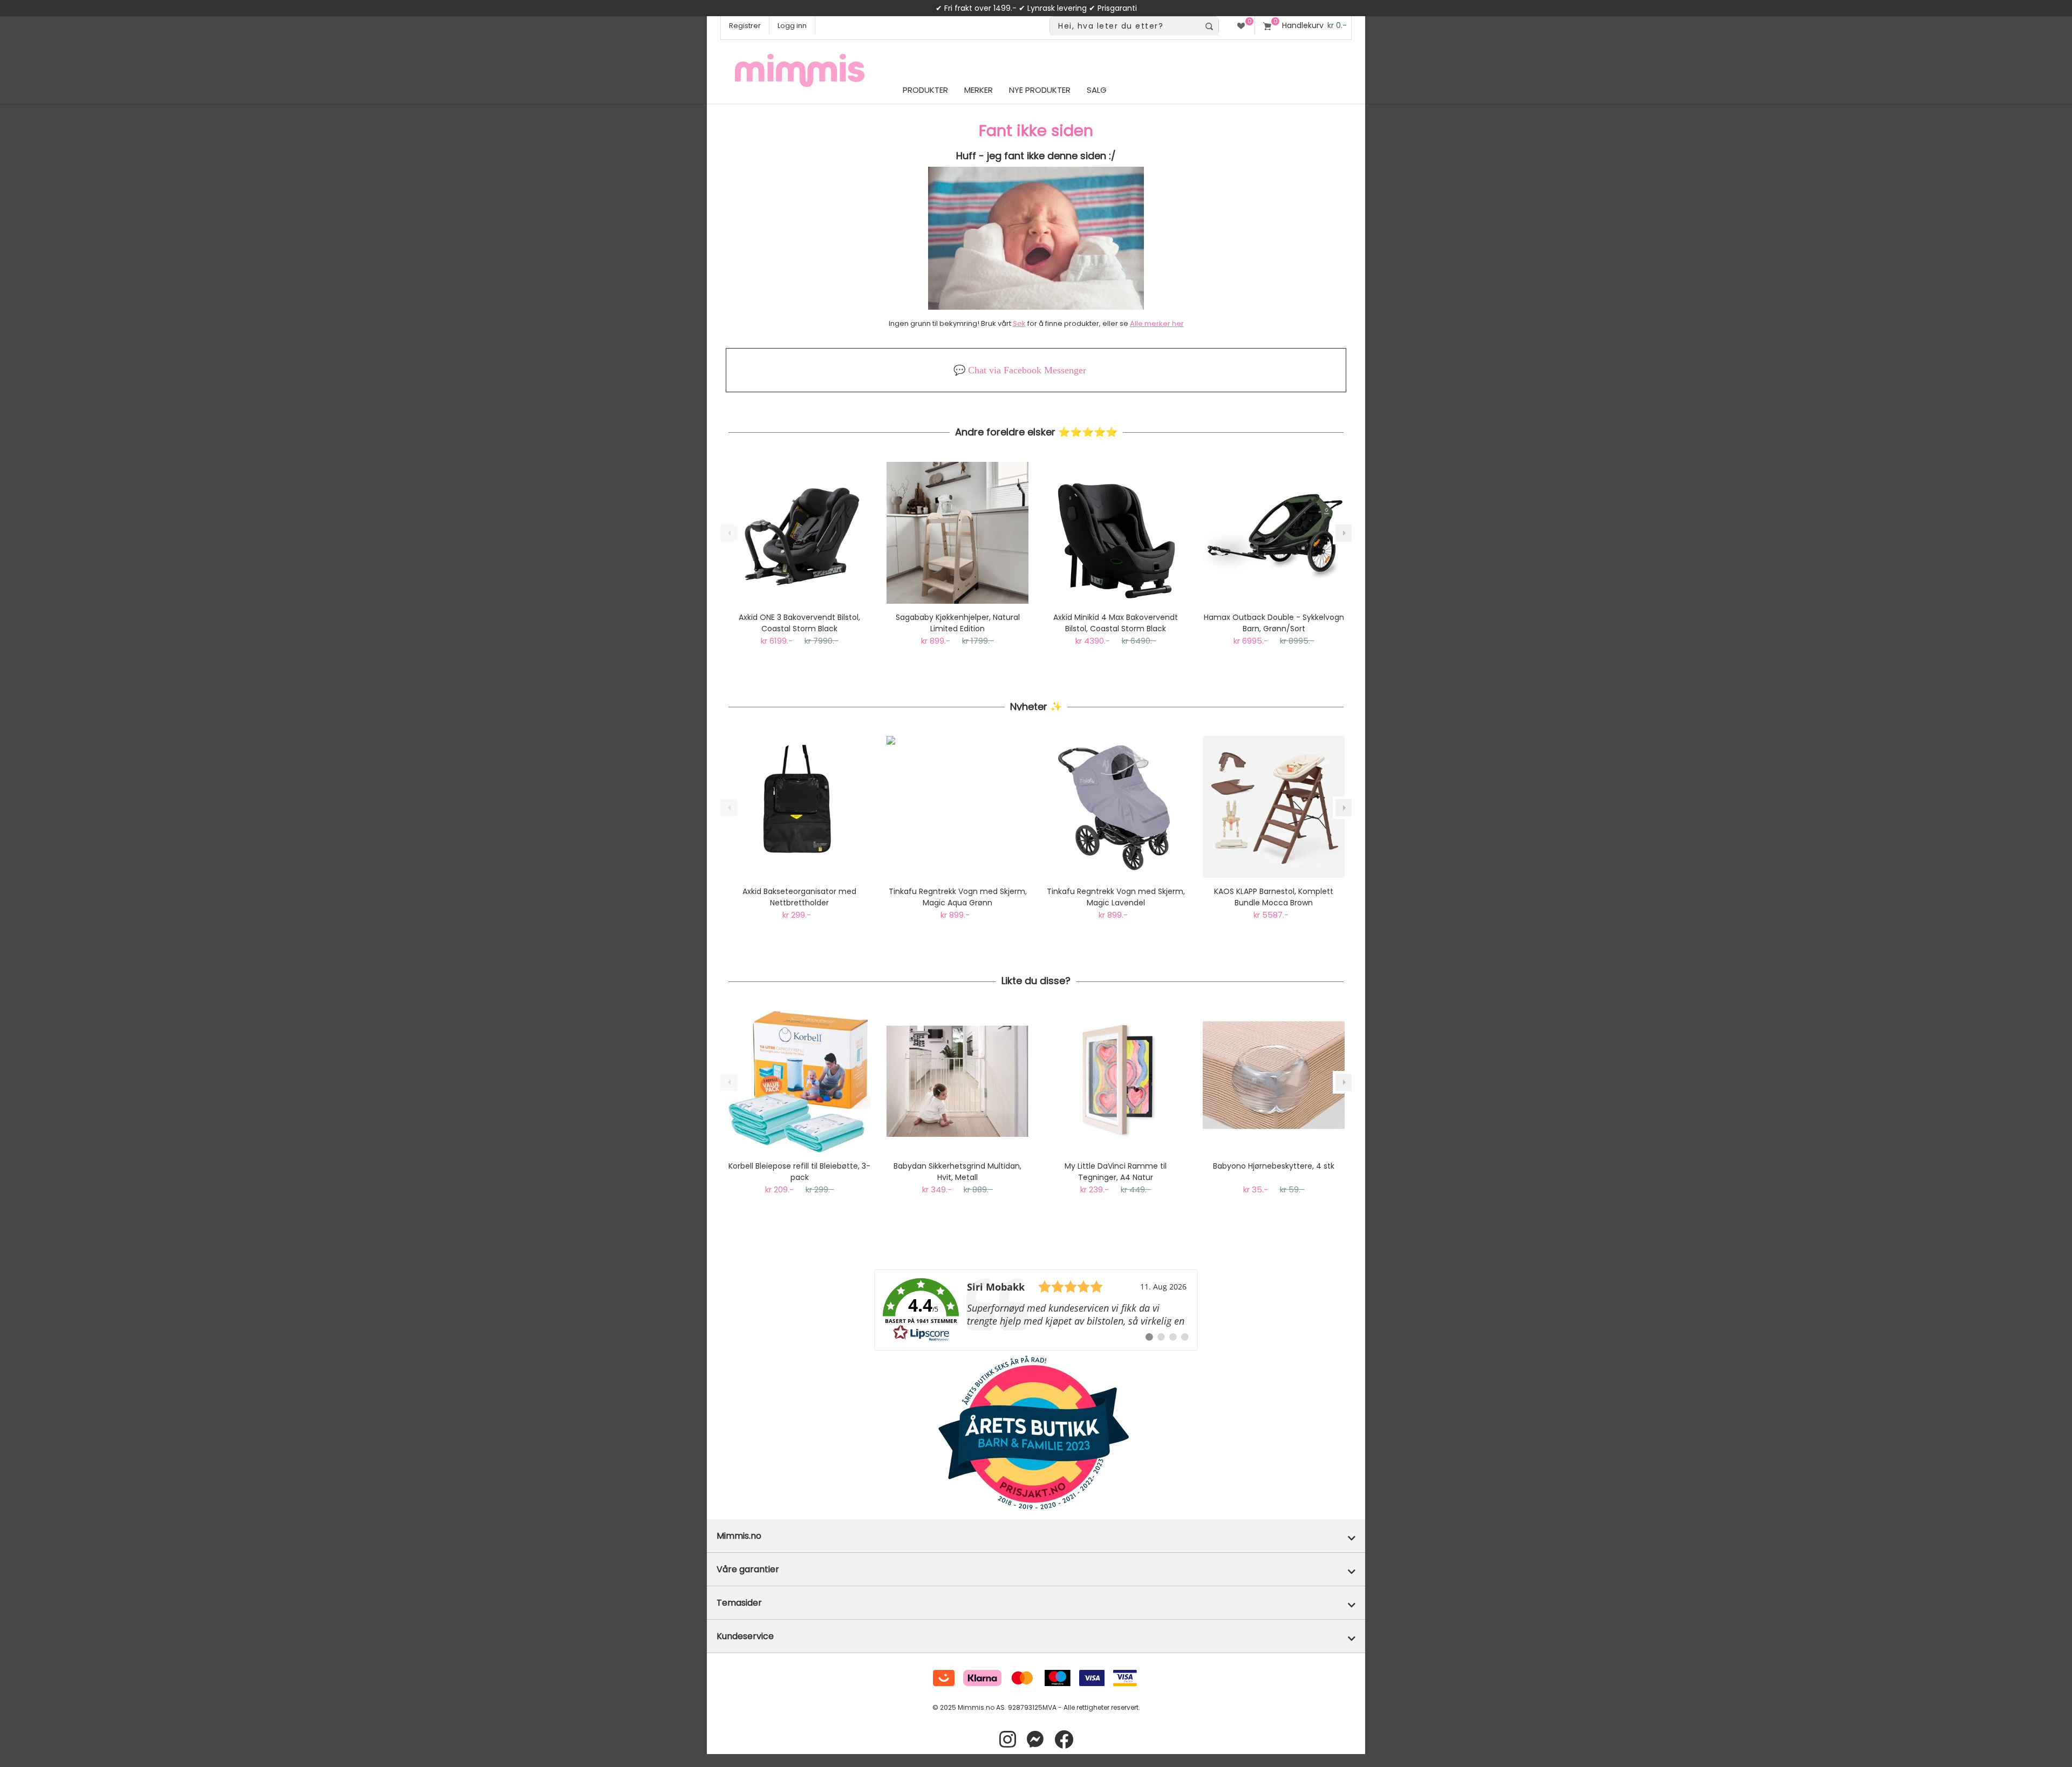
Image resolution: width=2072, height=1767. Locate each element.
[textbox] (1125, 26)
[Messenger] (1035, 1740)
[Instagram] (1008, 1740)
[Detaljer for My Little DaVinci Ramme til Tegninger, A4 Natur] (1116, 1082)
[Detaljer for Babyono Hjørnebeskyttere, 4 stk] (1274, 1082)
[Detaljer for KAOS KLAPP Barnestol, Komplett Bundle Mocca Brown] (1274, 807)
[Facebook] (1064, 1740)
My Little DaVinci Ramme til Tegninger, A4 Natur (1116, 1172)
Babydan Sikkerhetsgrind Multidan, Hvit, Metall (957, 1172)
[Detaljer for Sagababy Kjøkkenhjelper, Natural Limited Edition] (957, 533)
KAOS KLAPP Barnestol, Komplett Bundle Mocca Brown (1274, 897)
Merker (979, 90)
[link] (1036, 1310)
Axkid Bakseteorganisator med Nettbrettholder (799, 897)
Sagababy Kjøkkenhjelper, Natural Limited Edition (958, 623)
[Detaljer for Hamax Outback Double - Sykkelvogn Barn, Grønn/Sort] (1274, 533)
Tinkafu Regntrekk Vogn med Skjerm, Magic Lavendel (1116, 897)
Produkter (925, 90)
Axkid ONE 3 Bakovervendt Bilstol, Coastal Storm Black (799, 623)
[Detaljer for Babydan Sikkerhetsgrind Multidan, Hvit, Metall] (957, 1082)
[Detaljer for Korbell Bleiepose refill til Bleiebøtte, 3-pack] (799, 1082)
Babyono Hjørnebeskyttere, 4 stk (1274, 1166)
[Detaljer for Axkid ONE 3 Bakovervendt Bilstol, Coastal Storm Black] (799, 533)
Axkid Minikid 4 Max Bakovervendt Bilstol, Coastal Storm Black (1116, 623)
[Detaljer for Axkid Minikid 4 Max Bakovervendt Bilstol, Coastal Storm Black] (1116, 533)
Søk (1019, 323)
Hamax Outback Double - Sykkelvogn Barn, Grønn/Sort (1274, 623)
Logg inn (792, 26)
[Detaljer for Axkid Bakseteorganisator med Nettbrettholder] (799, 807)
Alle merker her (1157, 323)
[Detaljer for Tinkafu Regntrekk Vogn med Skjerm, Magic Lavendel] (1116, 807)
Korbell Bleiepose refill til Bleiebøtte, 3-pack (799, 1172)
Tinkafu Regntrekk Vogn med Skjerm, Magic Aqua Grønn (958, 897)
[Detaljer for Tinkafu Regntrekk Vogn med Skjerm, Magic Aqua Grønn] (957, 807)
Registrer (745, 26)
